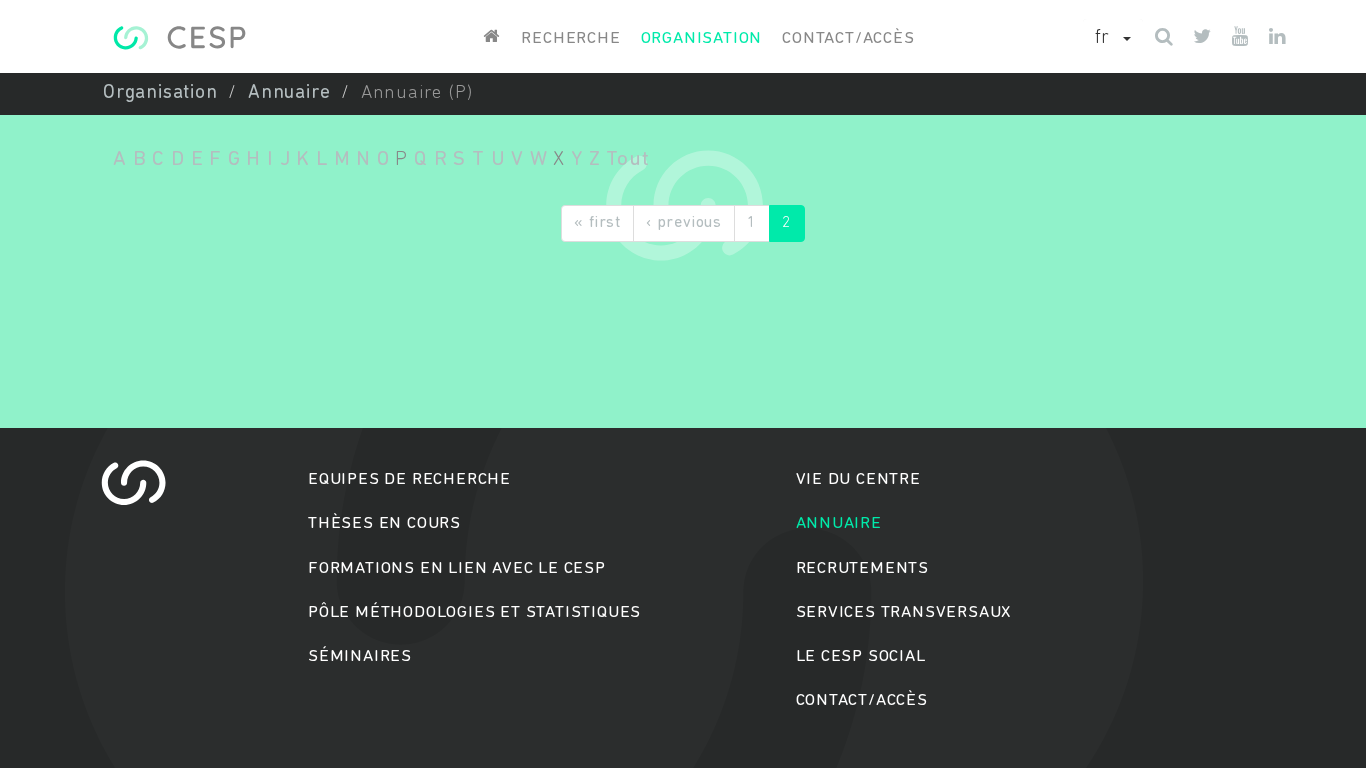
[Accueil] (179, 37)
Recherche (570, 38)
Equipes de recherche (409, 479)
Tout (627, 159)
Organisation (702, 38)
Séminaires (360, 656)
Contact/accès (848, 38)
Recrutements (863, 568)
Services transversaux (904, 612)
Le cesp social (861, 656)
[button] (1113, 39)
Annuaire (289, 93)
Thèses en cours (384, 523)
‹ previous (684, 223)
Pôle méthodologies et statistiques (474, 612)
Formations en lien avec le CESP (457, 568)
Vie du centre (858, 479)
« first (597, 223)
